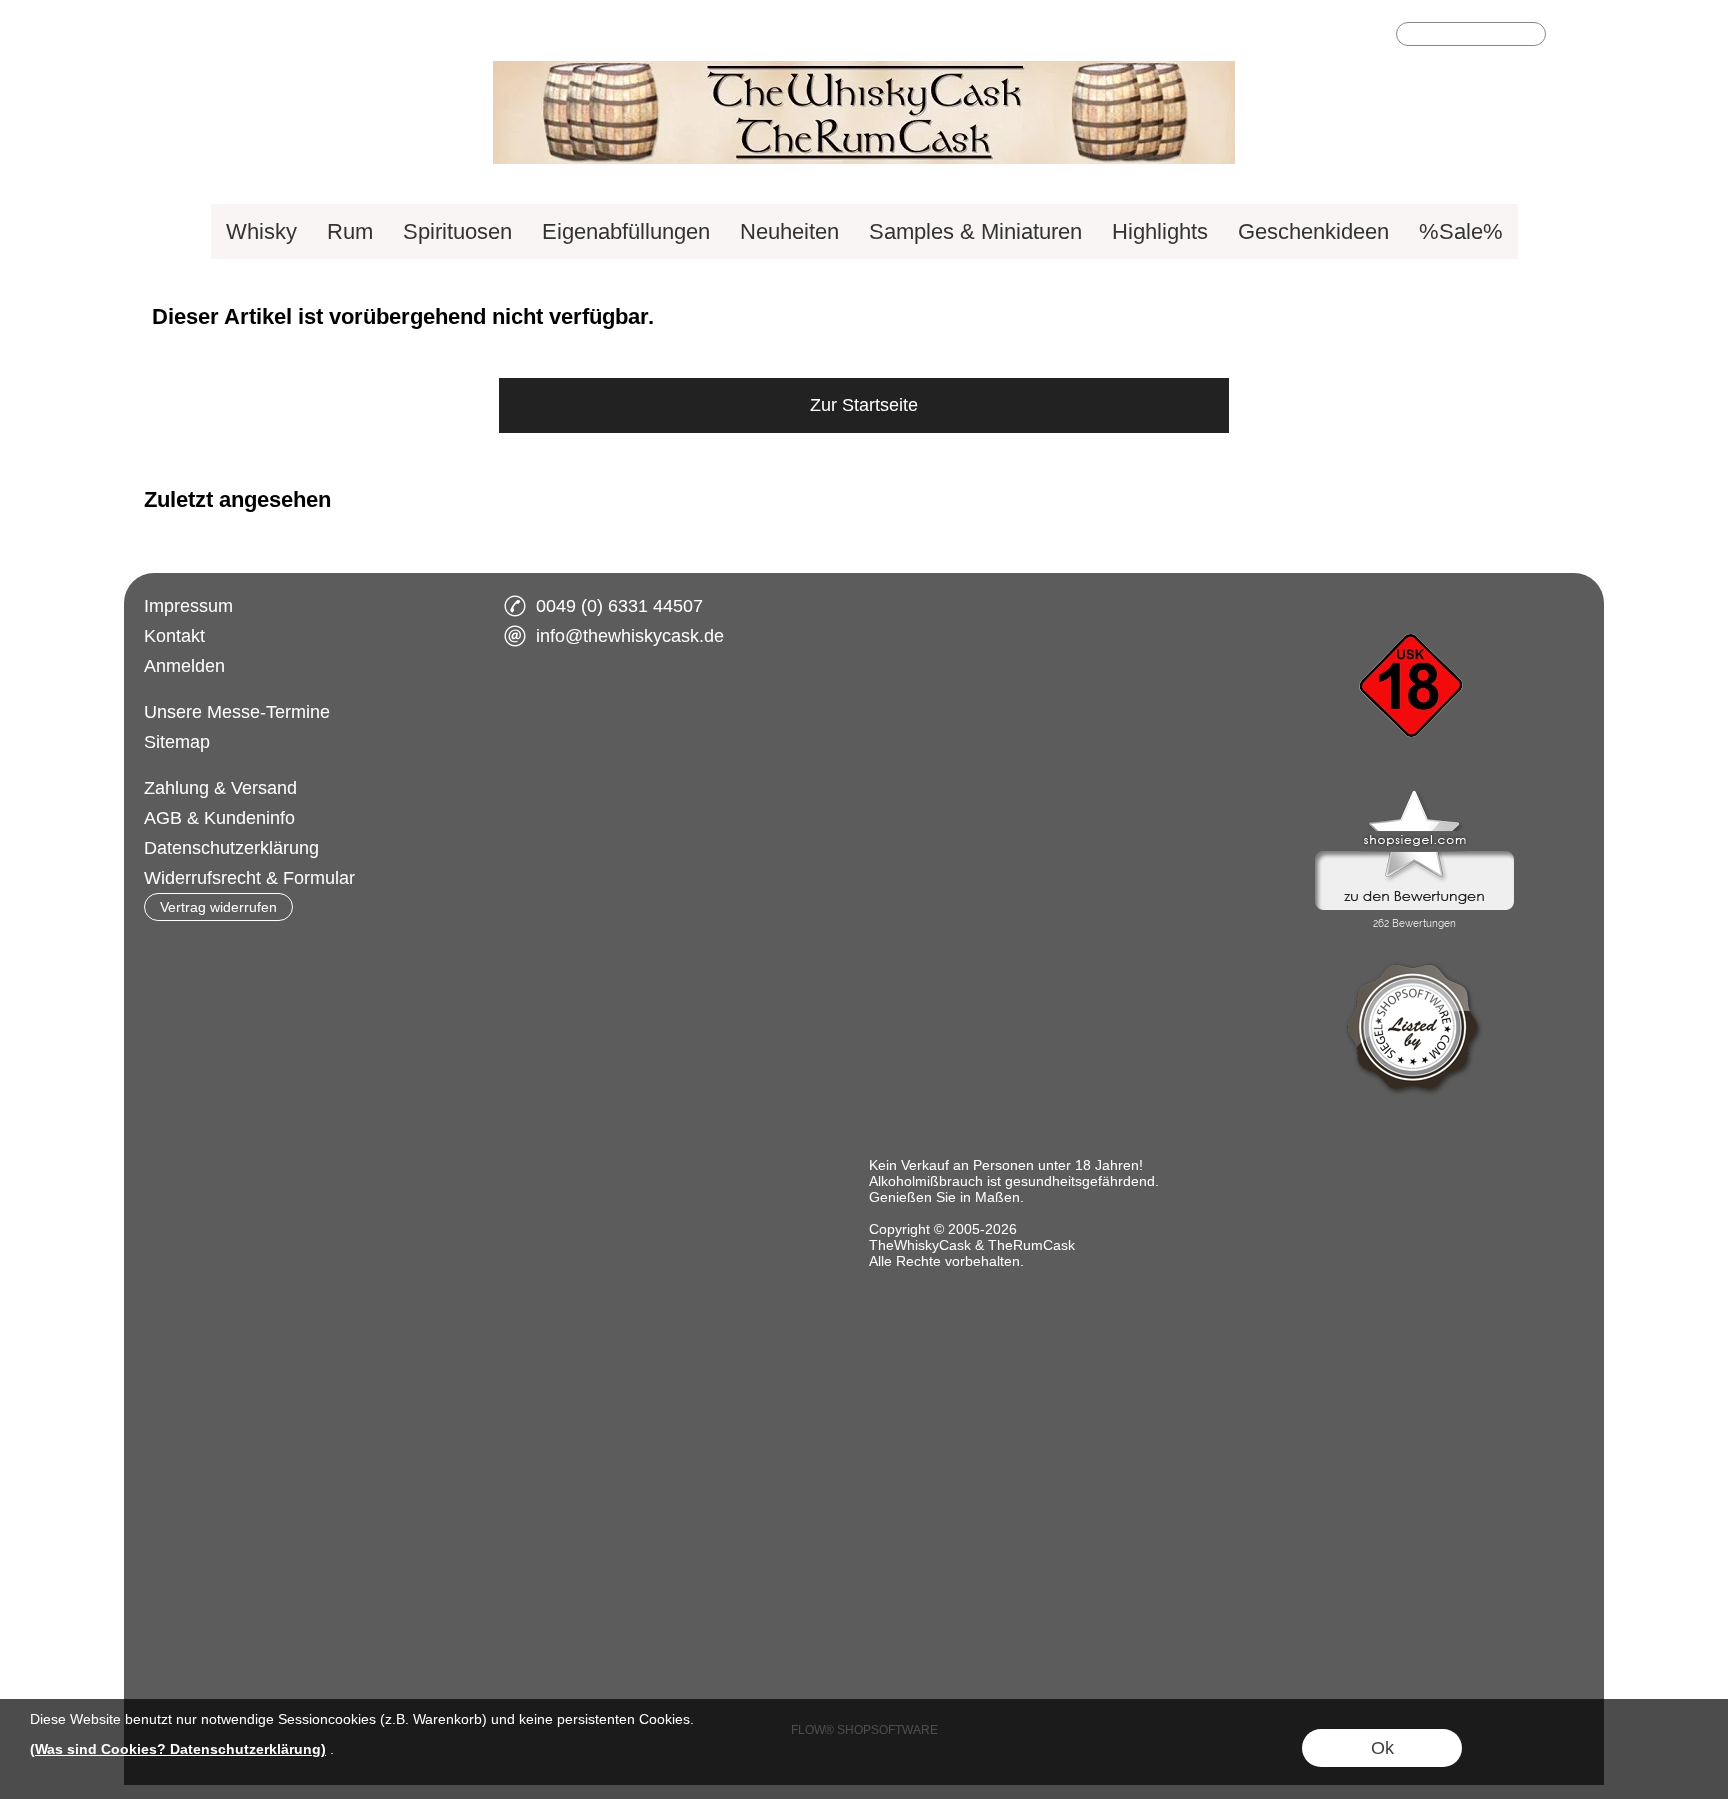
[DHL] (541, 789)
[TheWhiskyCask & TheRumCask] (864, 69)
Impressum (188, 606)
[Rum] (350, 231)
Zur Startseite (864, 405)
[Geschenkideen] (1313, 231)
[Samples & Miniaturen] (975, 231)
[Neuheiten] (789, 231)
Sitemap (177, 742)
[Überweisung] (619, 789)
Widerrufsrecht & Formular (249, 878)
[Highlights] (1160, 231)
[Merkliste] (1340, 36)
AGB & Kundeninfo (219, 818)
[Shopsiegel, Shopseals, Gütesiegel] (1414, 795)
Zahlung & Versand (220, 788)
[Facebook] (529, 709)
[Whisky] (261, 231)
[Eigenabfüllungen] (626, 231)
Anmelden (184, 666)
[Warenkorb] (1376, 36)
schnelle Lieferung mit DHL (471, 36)
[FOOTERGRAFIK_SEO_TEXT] (1414, 599)
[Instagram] (582, 709)
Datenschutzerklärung (231, 848)
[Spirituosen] (457, 231)
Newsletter (633, 36)
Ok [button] (1382, 1748)
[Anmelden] (1304, 36)
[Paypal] (697, 789)
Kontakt (174, 636)
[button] (1571, 36)
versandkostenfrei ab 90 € (247, 36)
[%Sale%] (1461, 231)
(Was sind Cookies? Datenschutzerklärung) (178, 1749)
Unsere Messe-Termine (237, 712)
